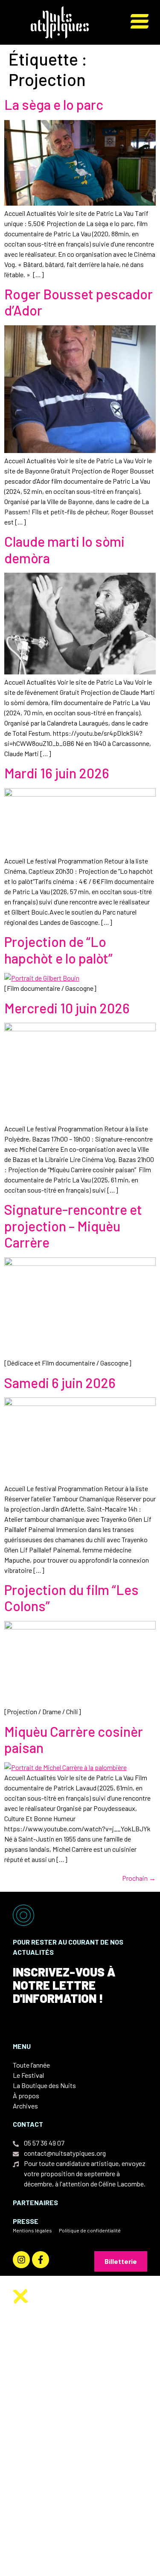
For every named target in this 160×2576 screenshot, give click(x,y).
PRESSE (26, 2221)
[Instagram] (21, 2260)
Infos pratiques (61, 2435)
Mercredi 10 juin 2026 (67, 1008)
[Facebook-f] (41, 2260)
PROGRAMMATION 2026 (72, 2410)
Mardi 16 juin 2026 (57, 773)
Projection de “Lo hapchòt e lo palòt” (58, 950)
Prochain (139, 1878)
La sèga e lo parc (54, 104)
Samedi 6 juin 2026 (60, 1383)
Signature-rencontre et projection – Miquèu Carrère (73, 1226)
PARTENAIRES (35, 2202)
